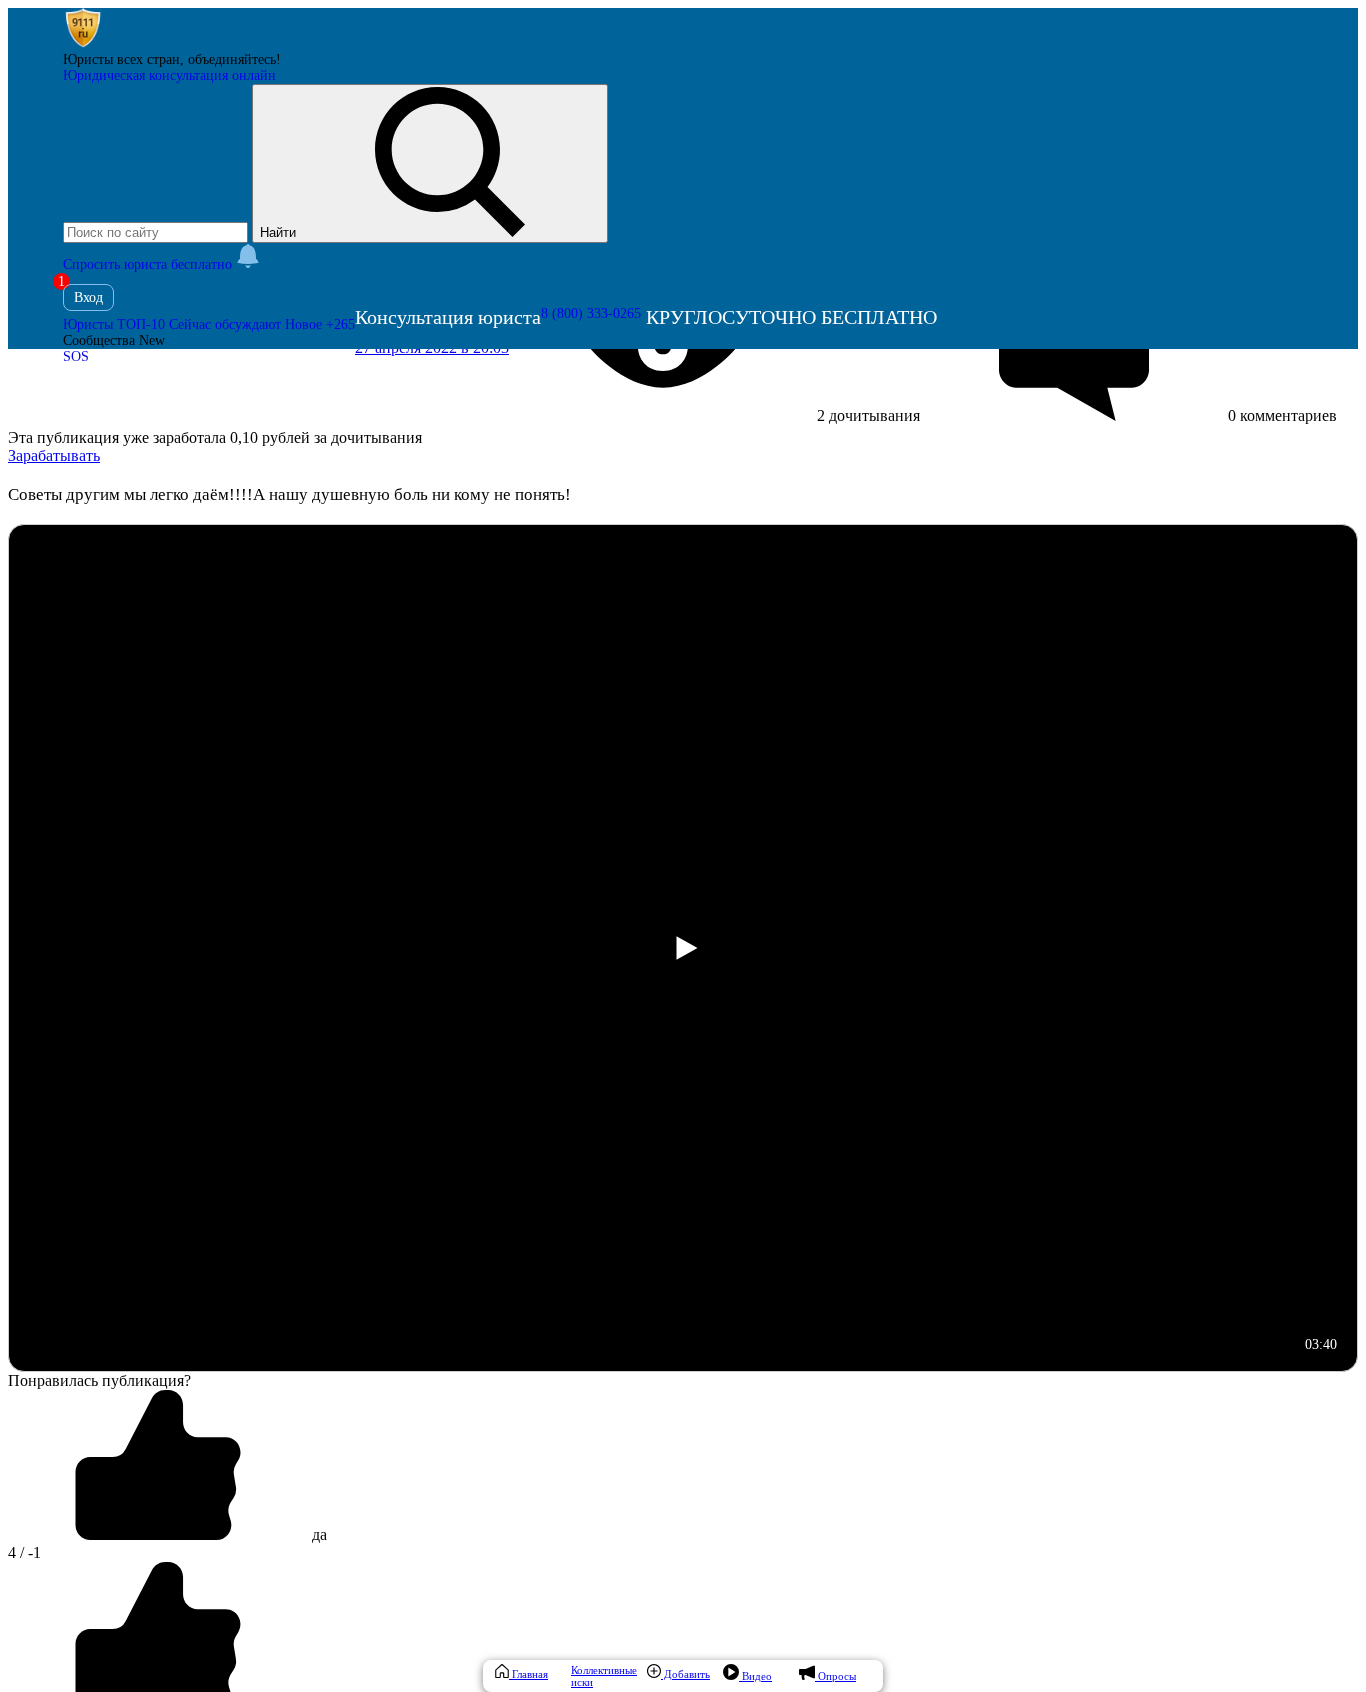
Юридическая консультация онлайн (169, 75)
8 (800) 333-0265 (591, 313)
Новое (320, 324)
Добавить (685, 1674)
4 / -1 (24, 1552)
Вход (88, 297)
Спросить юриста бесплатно (149, 264)
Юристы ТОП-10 (114, 324)
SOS (76, 356)
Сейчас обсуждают (225, 324)
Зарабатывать (54, 455)
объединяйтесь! (234, 59)
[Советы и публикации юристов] (83, 43)
